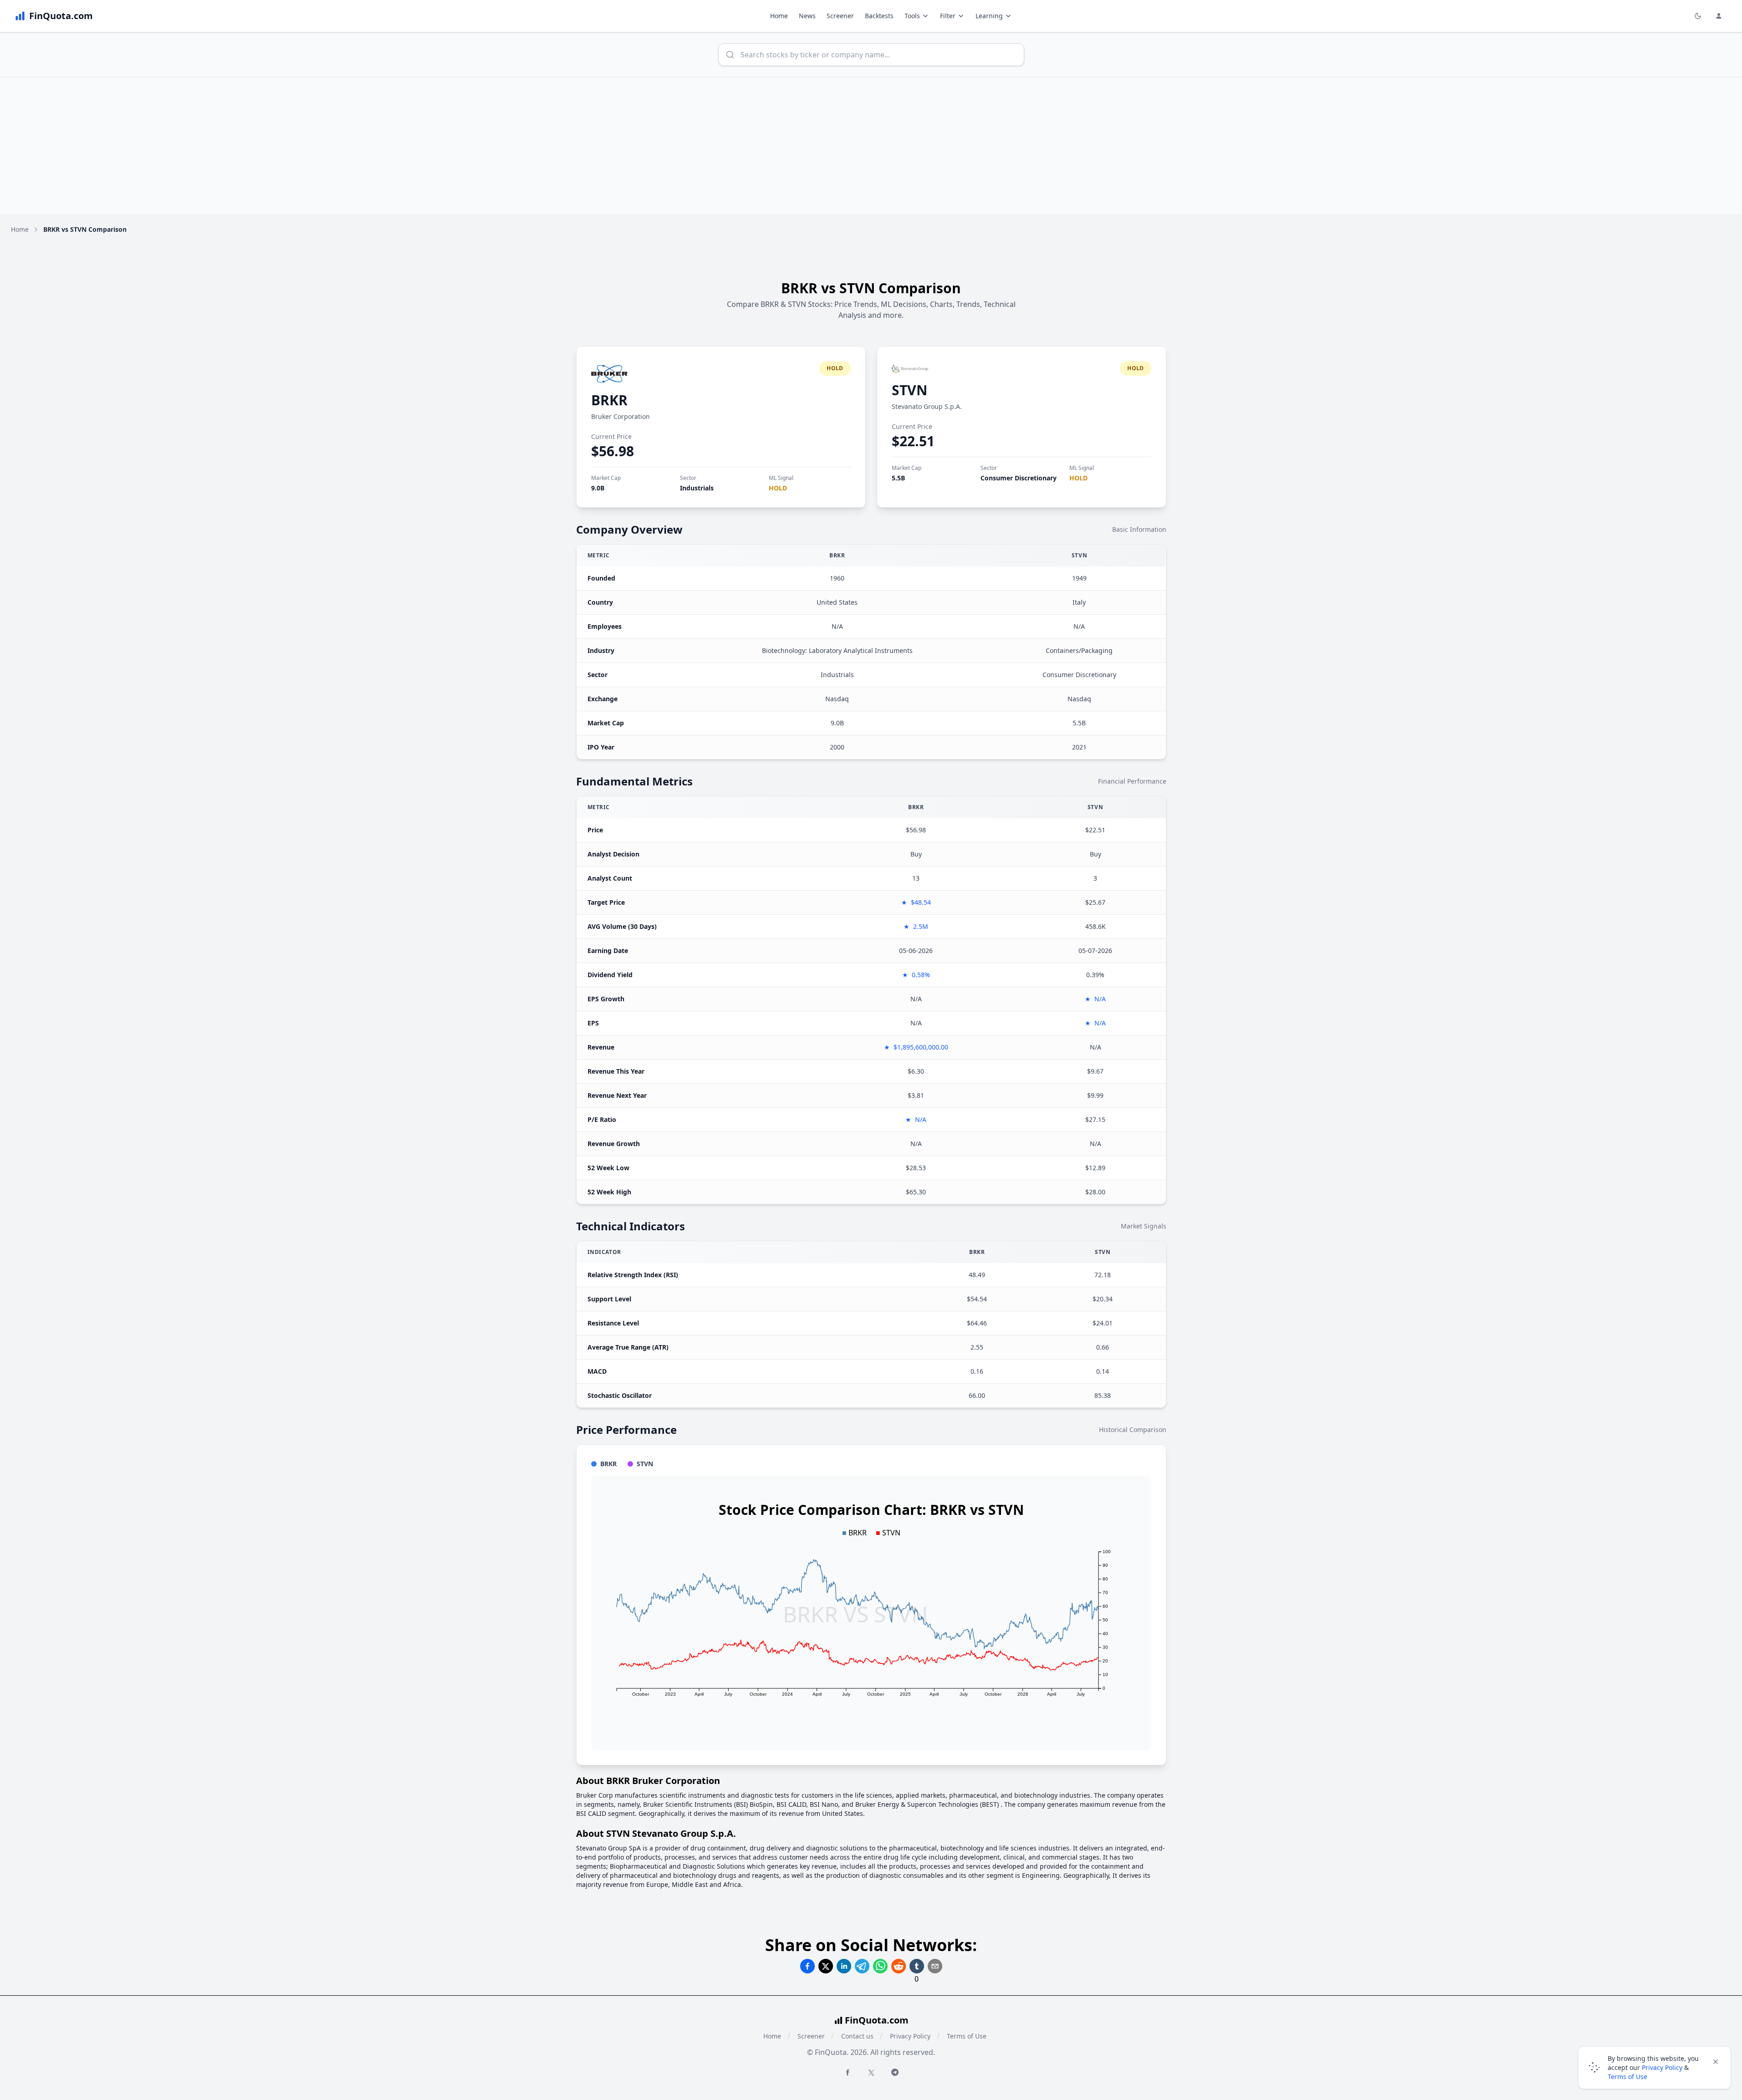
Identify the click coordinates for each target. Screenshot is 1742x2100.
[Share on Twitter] (826, 1966)
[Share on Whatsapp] (880, 1966)
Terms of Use (967, 2036)
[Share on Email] (935, 1966)
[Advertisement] (871, 146)
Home (779, 16)
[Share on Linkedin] (844, 1966)
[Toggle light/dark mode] (1698, 16)
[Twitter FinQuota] (871, 2073)
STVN (909, 390)
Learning (989, 16)
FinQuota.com (877, 2020)
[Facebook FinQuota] (848, 2072)
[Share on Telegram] (862, 1966)
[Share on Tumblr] (917, 1966)
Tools (912, 16)
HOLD (778, 488)
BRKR (609, 400)
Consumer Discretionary (1019, 478)
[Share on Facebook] (807, 1966)
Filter (948, 16)
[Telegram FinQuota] (895, 2072)
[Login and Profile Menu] (1719, 16)
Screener (840, 16)
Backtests (879, 16)
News (807, 16)
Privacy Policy (910, 2036)
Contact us (857, 2036)
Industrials (697, 488)
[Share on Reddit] (899, 1966)
